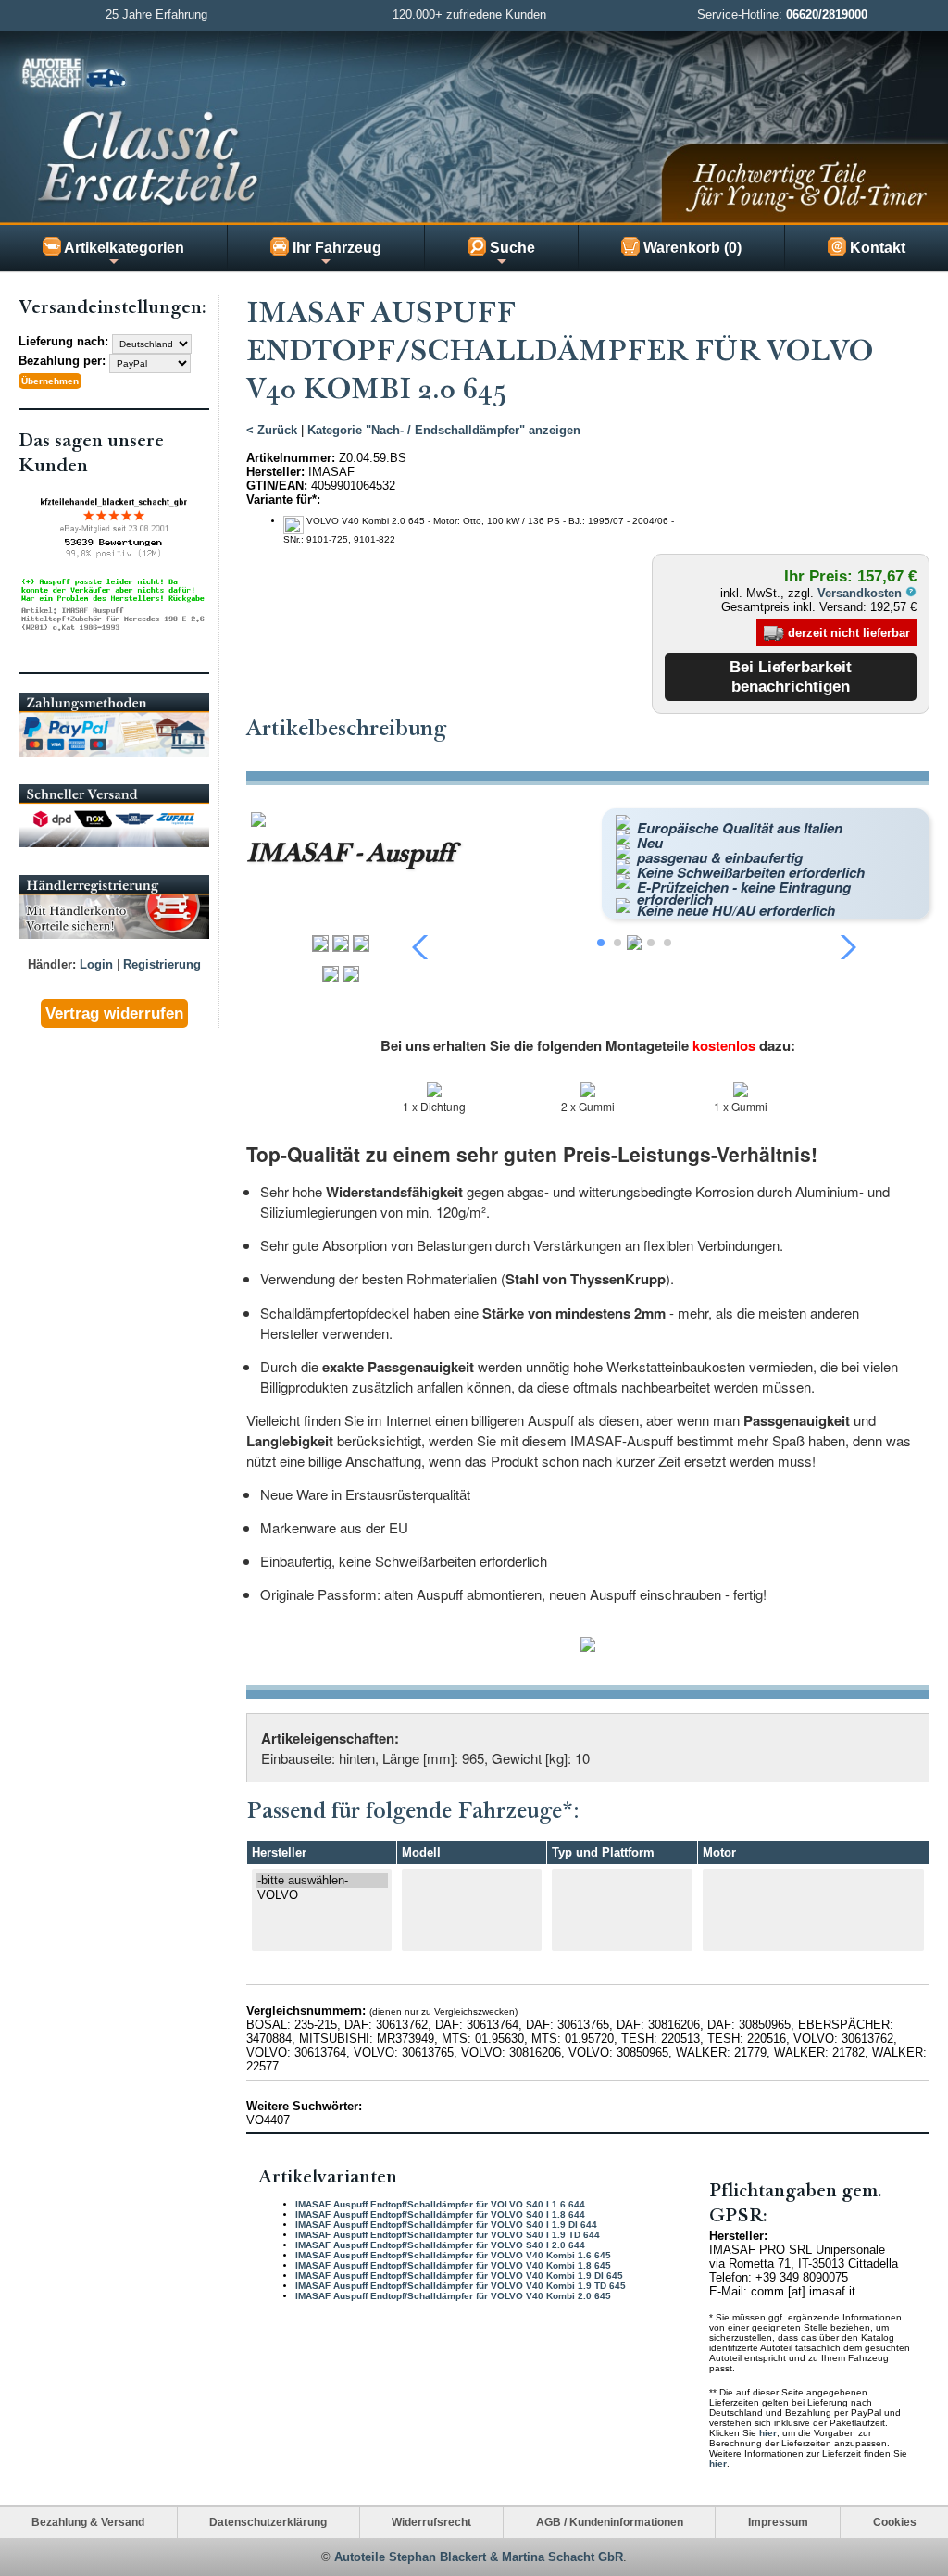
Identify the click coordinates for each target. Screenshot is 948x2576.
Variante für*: (283, 500)
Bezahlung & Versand (88, 2522)
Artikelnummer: (291, 458)
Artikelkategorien (123, 248)
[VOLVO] (322, 1895)
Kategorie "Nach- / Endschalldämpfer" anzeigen (444, 430)
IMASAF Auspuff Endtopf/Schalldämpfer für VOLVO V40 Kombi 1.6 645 (453, 2255)
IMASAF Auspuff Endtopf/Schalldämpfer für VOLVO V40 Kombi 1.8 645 (453, 2265)
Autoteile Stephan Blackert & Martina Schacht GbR (479, 2557)
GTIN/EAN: (277, 486)
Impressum (778, 2522)
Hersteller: (275, 472)
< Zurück (272, 430)
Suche (511, 248)
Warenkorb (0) (691, 248)
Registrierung (162, 964)
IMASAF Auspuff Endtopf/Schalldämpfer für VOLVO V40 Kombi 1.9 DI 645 (459, 2276)
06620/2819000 (827, 14)
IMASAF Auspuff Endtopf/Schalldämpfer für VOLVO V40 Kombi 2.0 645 (453, 2296)
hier (768, 2433)
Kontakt (876, 248)
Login (96, 964)
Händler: (52, 964)
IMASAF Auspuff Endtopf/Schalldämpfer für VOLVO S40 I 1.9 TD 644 (448, 2235)
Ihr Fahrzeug (335, 248)
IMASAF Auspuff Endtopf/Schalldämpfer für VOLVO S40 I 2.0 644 (440, 2245)
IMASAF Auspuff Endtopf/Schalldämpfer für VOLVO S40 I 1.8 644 (440, 2214)
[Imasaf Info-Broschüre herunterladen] (588, 1647)
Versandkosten (861, 593)
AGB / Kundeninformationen (610, 2522)
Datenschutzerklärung (268, 2522)
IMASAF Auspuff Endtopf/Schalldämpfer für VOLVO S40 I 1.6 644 (440, 2204)
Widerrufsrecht (431, 2522)
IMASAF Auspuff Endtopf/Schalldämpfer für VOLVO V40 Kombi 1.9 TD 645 (461, 2286)
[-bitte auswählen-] (322, 1881)
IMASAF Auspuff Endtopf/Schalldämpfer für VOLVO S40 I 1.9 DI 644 (446, 2225)
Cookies (895, 2522)
